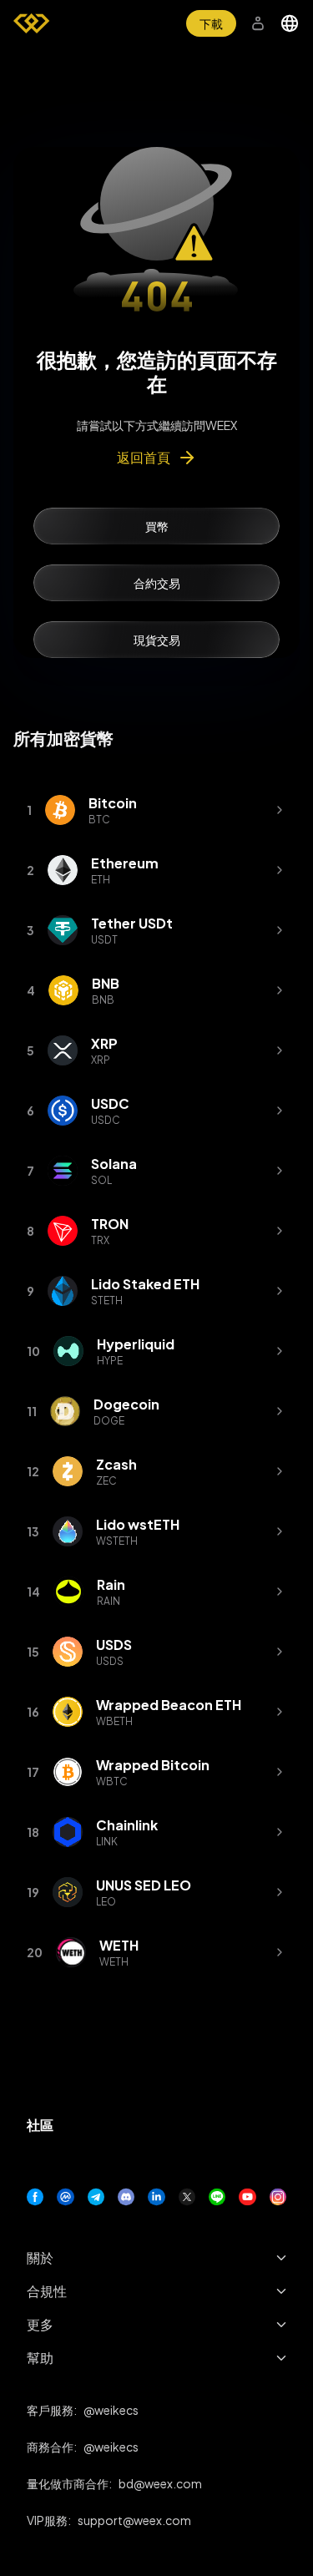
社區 (40, 2125)
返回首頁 (144, 457)
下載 (211, 23)
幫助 (40, 2358)
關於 (40, 2257)
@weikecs (111, 2410)
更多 (40, 2324)
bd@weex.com (160, 2483)
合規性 (47, 2291)
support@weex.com (134, 2520)
